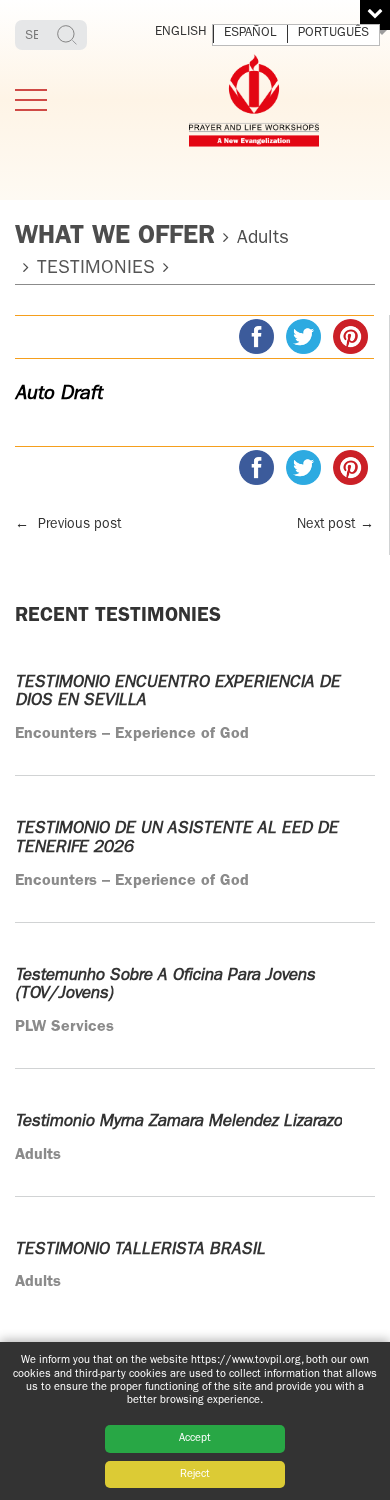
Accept (195, 1438)
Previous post (68, 525)
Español (250, 33)
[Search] (69, 35)
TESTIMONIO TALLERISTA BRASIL (140, 1249)
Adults (263, 239)
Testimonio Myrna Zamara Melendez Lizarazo (178, 1121)
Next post (335, 525)
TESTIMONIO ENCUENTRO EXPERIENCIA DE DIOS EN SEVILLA (177, 692)
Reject (195, 1474)
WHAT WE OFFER (115, 238)
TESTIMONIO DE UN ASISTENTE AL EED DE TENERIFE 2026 (176, 838)
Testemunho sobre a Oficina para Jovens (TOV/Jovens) (165, 985)
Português (333, 33)
